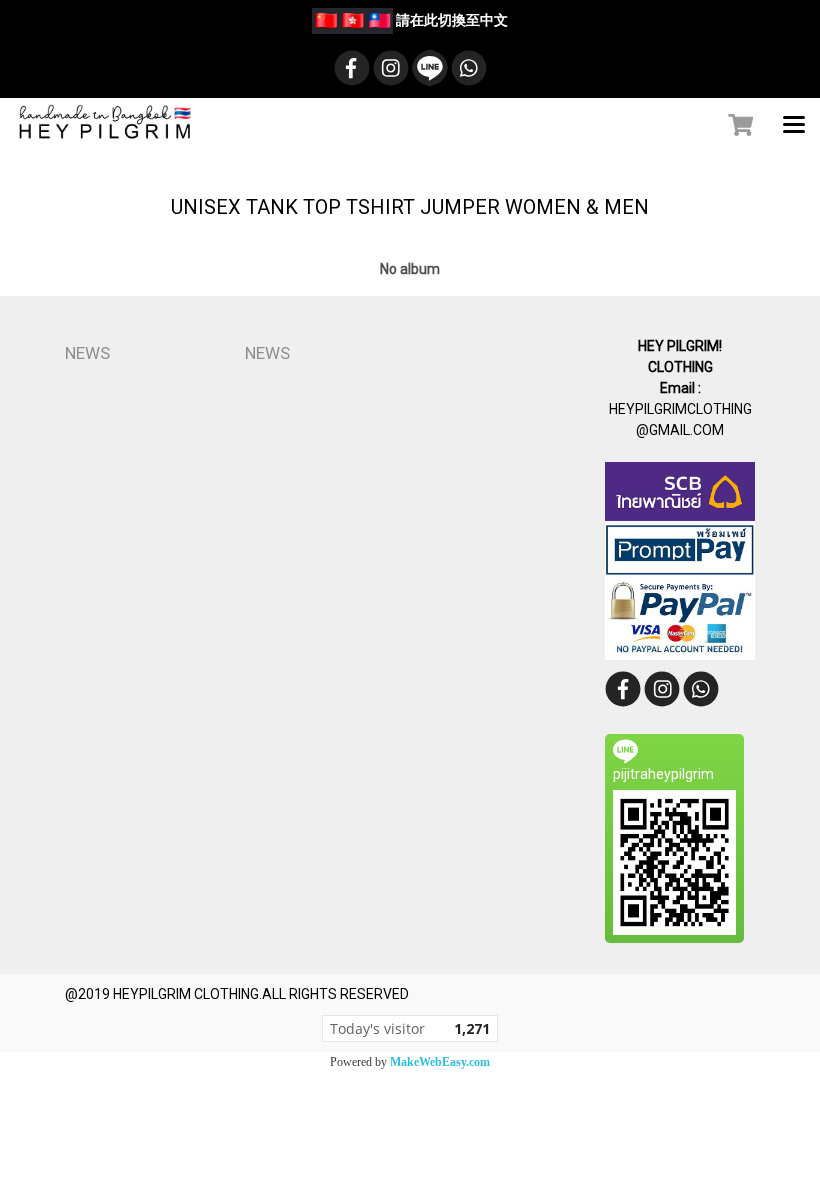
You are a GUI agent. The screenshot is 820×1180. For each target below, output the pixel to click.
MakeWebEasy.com (440, 1062)
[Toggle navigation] (794, 126)
